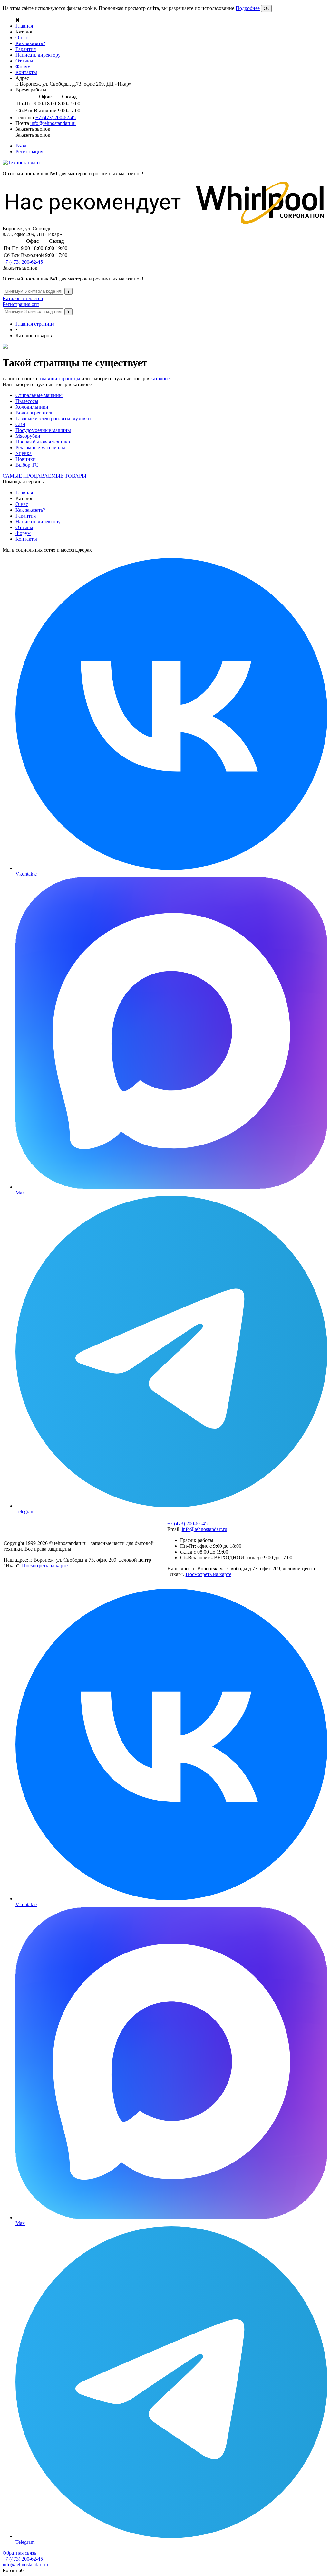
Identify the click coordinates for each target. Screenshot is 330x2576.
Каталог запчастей (23, 298)
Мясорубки (28, 436)
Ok (266, 9)
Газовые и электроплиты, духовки (53, 418)
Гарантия (26, 49)
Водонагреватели (35, 413)
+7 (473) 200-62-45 (56, 117)
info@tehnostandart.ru (53, 123)
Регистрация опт (21, 304)
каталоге (160, 379)
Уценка (24, 453)
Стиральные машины (39, 395)
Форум (23, 67)
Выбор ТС (27, 465)
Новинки (26, 459)
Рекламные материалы (40, 447)
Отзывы (24, 61)
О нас (22, 38)
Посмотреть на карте (45, 1566)
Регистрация (29, 152)
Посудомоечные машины (43, 430)
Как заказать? (30, 43)
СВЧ (20, 424)
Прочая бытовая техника (43, 442)
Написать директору (38, 55)
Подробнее (248, 8)
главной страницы (60, 379)
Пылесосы (27, 401)
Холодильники (32, 407)
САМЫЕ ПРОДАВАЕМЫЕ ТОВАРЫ (44, 476)
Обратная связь (19, 2553)
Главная (24, 26)
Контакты (26, 72)
